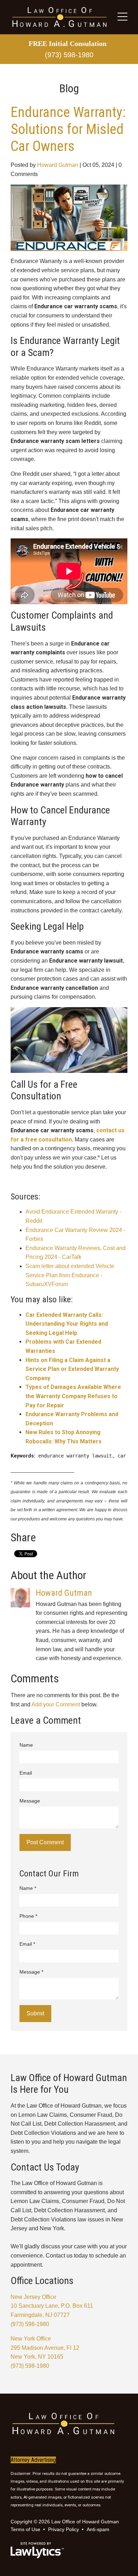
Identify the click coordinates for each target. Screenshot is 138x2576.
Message (30, 1801)
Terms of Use (26, 2529)
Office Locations (42, 2281)
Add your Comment (56, 1704)
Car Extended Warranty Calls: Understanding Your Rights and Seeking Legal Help (67, 1324)
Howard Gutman (58, 165)
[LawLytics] (37, 2550)
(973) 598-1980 (69, 55)
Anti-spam (99, 2529)
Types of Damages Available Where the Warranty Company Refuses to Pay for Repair (73, 1396)
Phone (28, 1916)
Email (26, 1773)
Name (26, 1745)
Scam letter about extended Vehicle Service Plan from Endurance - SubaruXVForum (70, 1275)
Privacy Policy (64, 2529)
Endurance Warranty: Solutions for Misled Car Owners (68, 129)
